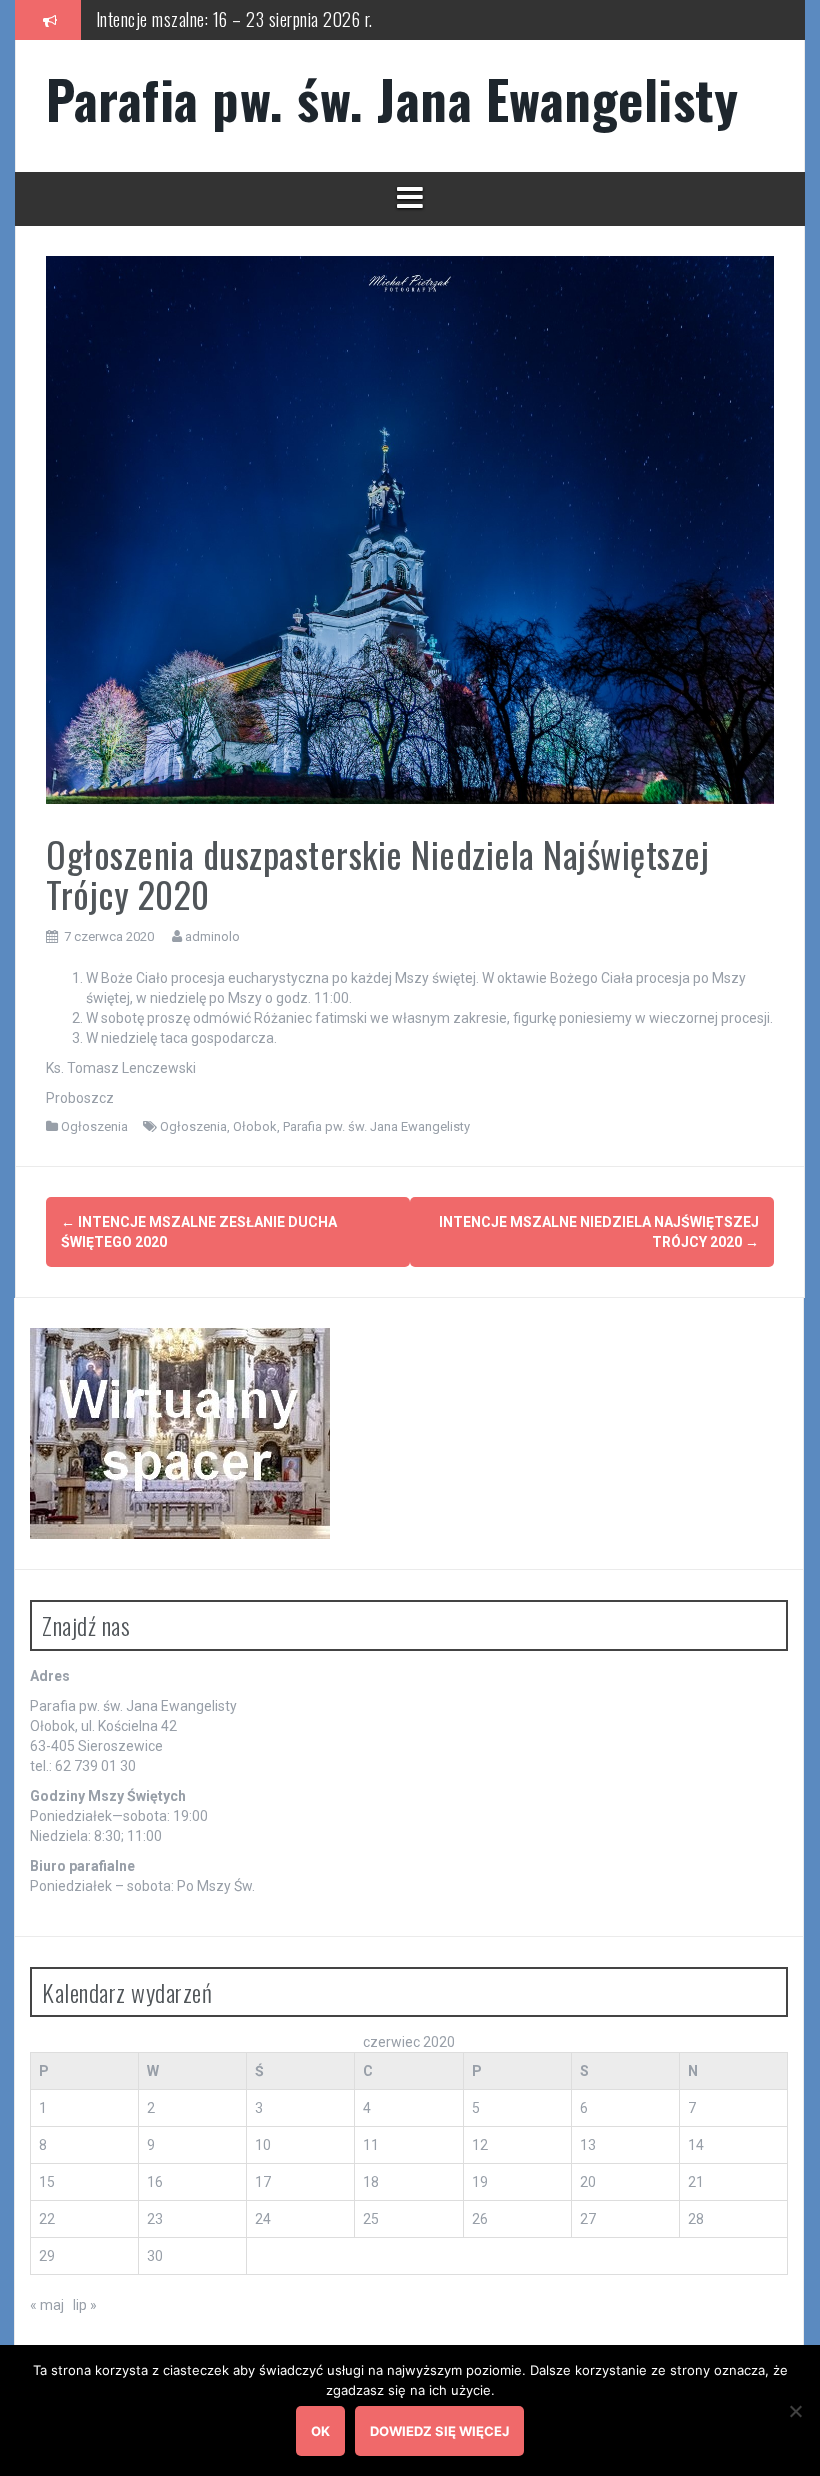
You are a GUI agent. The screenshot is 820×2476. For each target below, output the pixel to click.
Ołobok (255, 1126)
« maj (47, 2305)
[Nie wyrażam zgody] (795, 2411)
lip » (85, 2305)
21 (696, 2182)
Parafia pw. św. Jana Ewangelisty (392, 98)
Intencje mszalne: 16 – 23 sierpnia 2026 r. (234, 19)
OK (320, 2431)
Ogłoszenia (94, 1126)
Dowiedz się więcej (439, 2431)
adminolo (212, 936)
